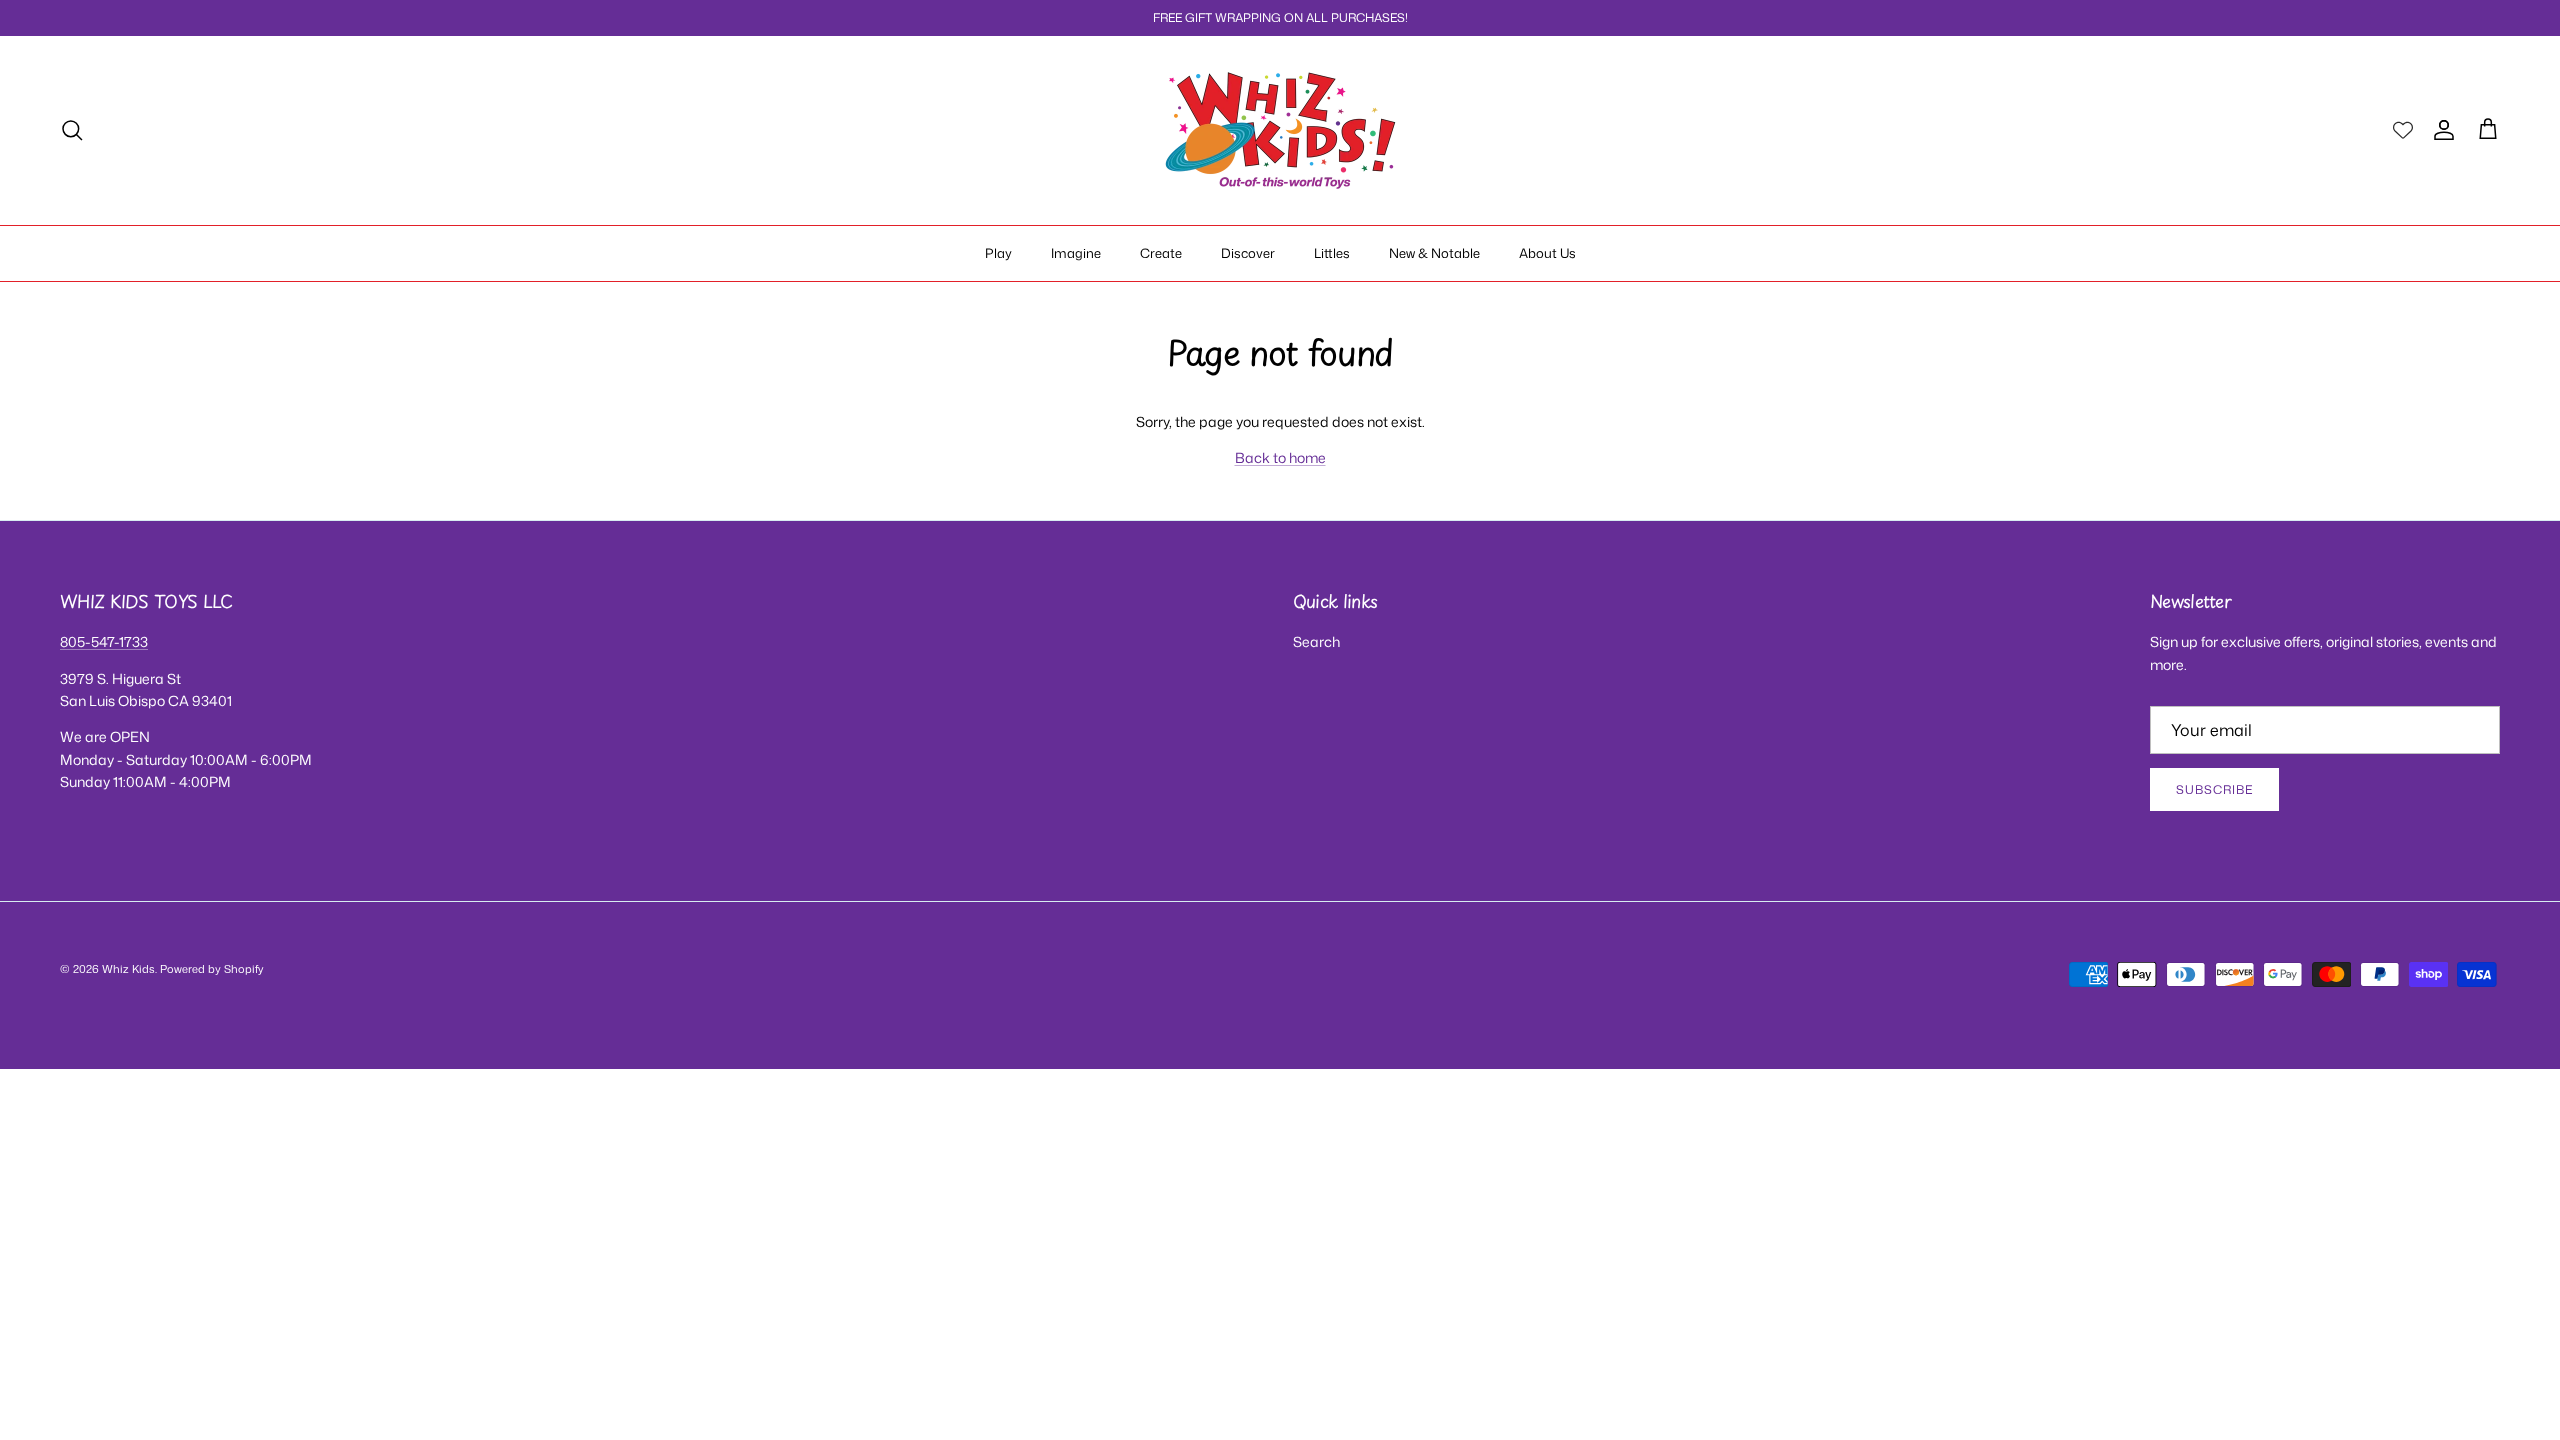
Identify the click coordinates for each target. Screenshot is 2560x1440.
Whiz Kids (128, 969)
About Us (1547, 253)
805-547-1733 (104, 641)
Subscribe (2214, 789)
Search (1316, 641)
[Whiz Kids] (1280, 130)
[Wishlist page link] (2403, 130)
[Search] (72, 130)
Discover (1248, 253)
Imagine (1076, 253)
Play (998, 253)
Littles (1332, 253)
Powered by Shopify (212, 969)
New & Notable (1434, 253)
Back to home (1280, 457)
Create (1161, 253)
